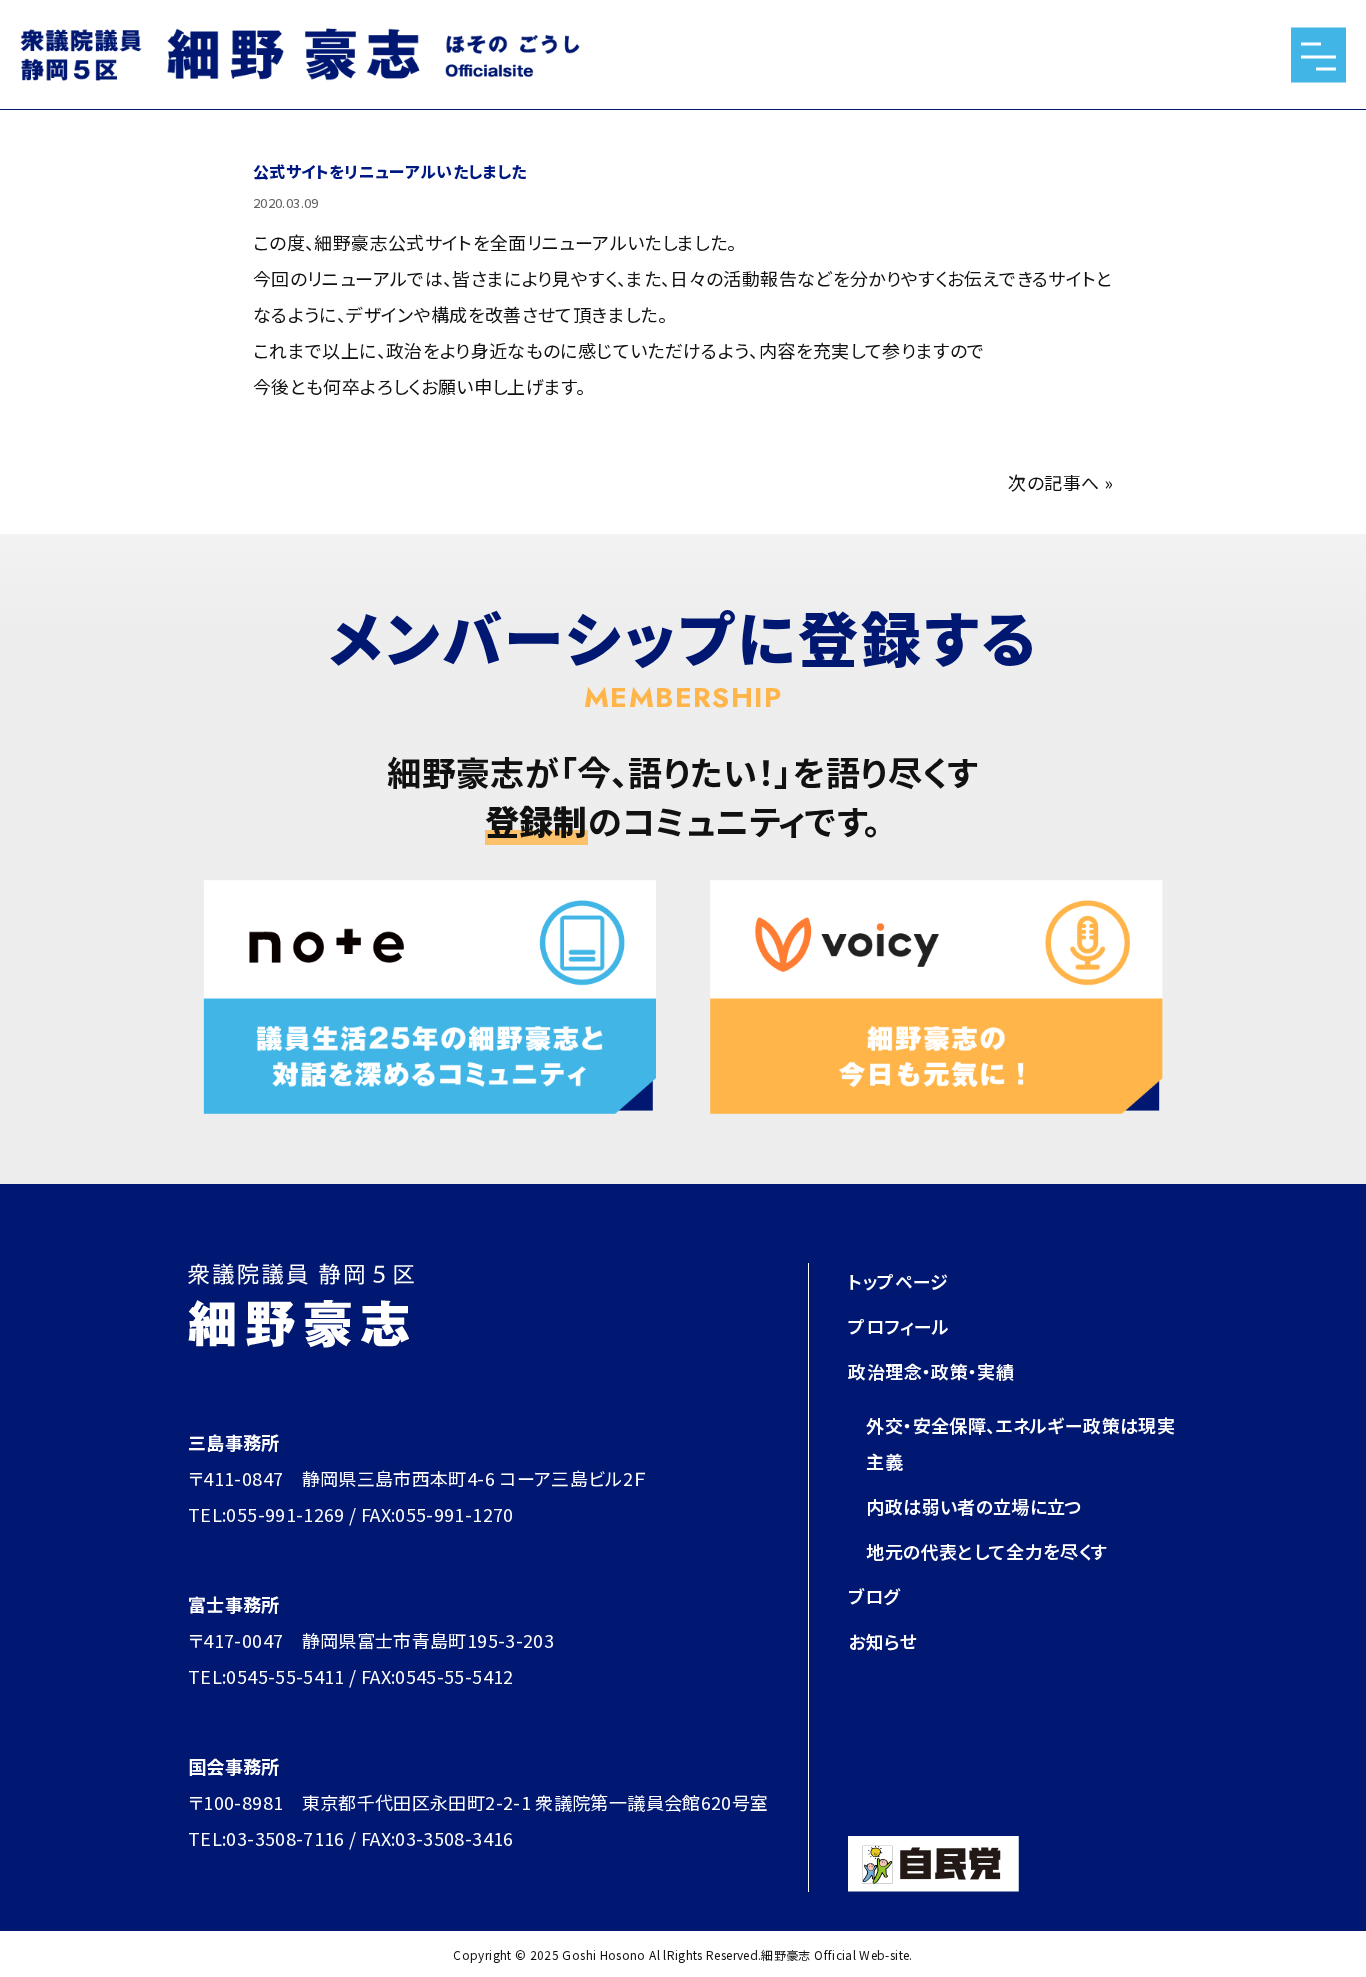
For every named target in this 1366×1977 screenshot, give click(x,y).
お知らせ (882, 1641)
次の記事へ (1053, 482)
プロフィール (898, 1326)
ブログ (873, 1596)
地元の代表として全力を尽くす (986, 1551)
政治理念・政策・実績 (931, 1371)
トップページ (898, 1281)
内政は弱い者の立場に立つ (974, 1506)
